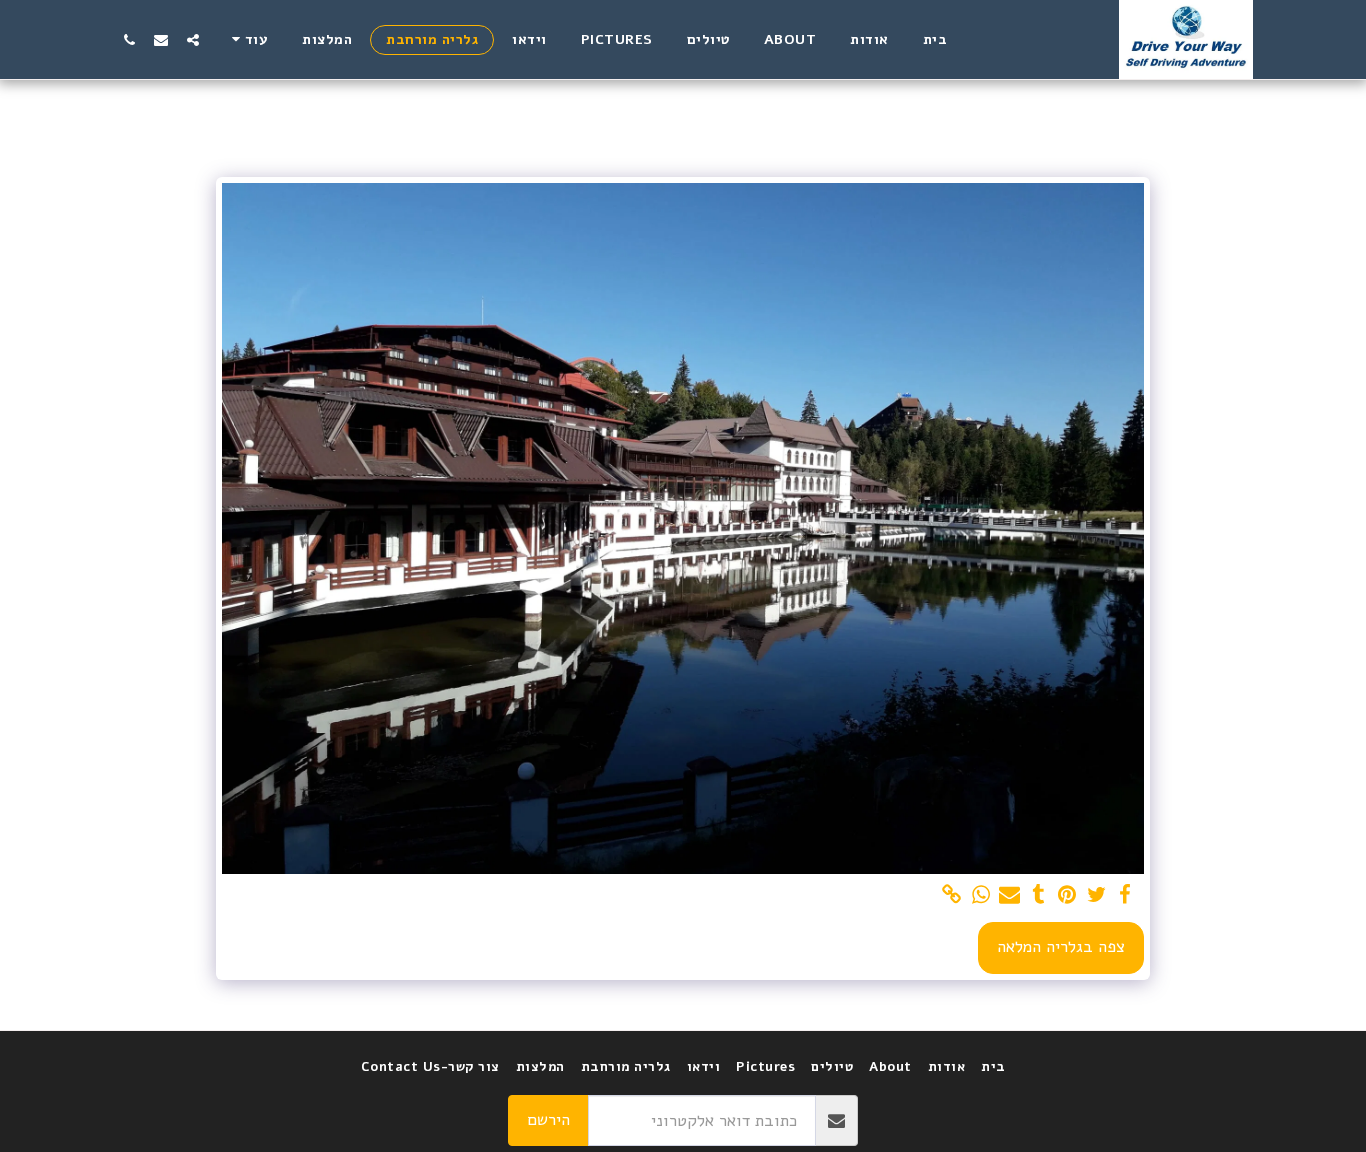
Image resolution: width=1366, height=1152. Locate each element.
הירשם (548, 1119)
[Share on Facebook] (1125, 895)
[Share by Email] (1009, 895)
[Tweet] (1096, 895)
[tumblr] (1038, 895)
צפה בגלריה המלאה (1061, 946)
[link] (952, 895)
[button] (193, 39)
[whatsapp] (981, 895)
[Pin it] (1067, 895)
